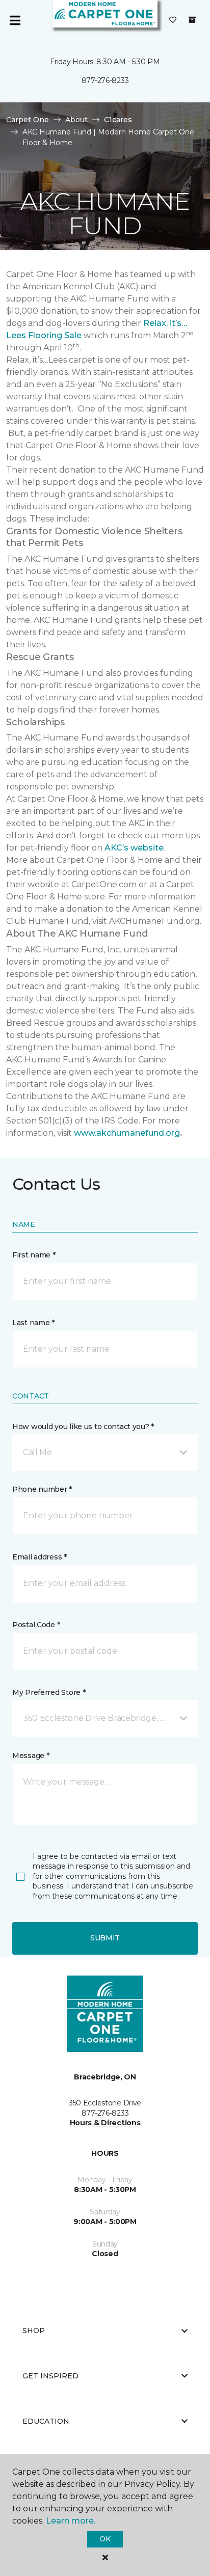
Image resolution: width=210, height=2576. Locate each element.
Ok (105, 2539)
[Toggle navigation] (15, 20)
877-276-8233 (105, 80)
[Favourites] (173, 20)
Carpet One (28, 120)
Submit (105, 1938)
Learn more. (71, 2521)
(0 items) (192, 20)
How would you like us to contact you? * (83, 1427)
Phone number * (42, 1489)
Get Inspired (50, 2376)
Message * (31, 1756)
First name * (34, 1255)
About (76, 120)
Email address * (40, 1557)
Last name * (33, 1323)
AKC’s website (134, 848)
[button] (105, 1453)
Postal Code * (36, 1625)
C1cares (118, 120)
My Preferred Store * (49, 1692)
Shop (34, 2331)
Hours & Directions (105, 2123)
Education (46, 2421)
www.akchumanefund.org (127, 1133)
